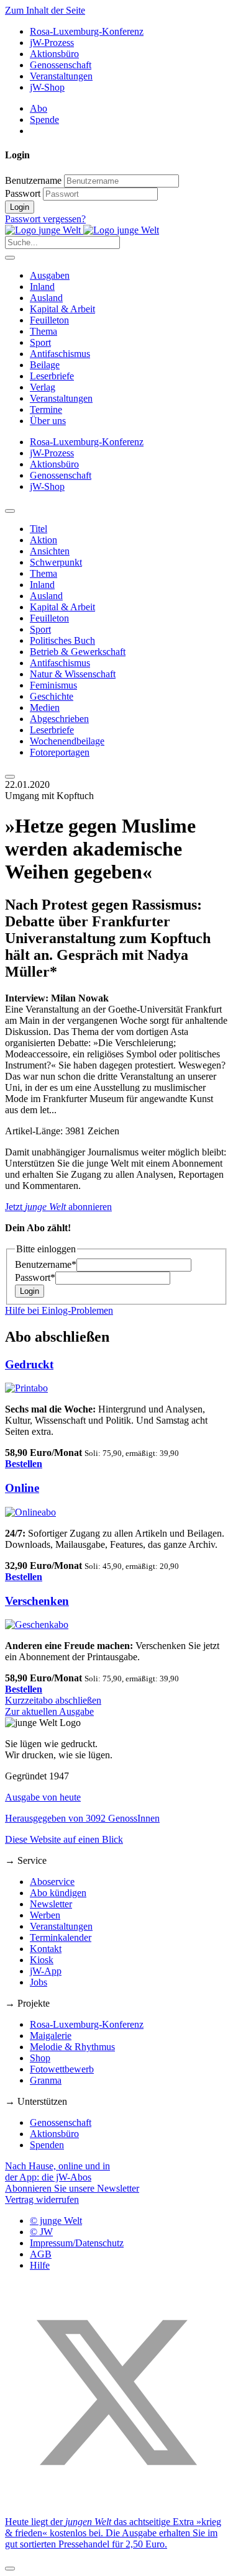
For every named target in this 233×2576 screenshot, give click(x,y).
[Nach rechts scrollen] (10, 777)
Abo (39, 108)
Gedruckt (29, 1364)
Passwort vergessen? (45, 219)
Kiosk (42, 1960)
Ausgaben (50, 275)
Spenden (47, 2145)
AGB (41, 2254)
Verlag (43, 387)
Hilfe (40, 2265)
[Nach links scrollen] (10, 511)
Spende (44, 120)
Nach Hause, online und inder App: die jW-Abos (57, 2172)
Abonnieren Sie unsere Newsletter (72, 2188)
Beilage (45, 365)
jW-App (46, 1971)
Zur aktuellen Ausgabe (49, 1711)
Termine (46, 409)
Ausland (46, 298)
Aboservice (52, 1882)
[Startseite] (82, 230)
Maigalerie (51, 2036)
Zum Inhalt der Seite (45, 10)
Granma (46, 2080)
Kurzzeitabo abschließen (53, 1700)
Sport (40, 342)
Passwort (23, 193)
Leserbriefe (52, 376)
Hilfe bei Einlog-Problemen (59, 1310)
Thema (43, 331)
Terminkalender (61, 1937)
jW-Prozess (52, 43)
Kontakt (46, 1949)
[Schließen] (10, 2569)
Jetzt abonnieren (58, 1207)
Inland (42, 287)
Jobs (39, 1982)
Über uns (48, 421)
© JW (41, 2232)
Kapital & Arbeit (62, 309)
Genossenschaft (61, 65)
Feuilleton (49, 320)
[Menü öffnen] (10, 258)
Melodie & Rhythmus (72, 2047)
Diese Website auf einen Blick (64, 1839)
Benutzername (33, 180)
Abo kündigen (58, 1893)
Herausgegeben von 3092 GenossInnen (82, 1818)
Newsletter (51, 1904)
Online (22, 1488)
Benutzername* (46, 1264)
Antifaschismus (60, 354)
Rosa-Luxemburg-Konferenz (87, 31)
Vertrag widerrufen (42, 2199)
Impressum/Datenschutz (77, 2243)
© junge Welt (56, 2221)
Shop (40, 2058)
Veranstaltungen (61, 76)
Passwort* (35, 1277)
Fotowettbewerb (62, 2069)
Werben (45, 1915)
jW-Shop (47, 87)
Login (20, 207)
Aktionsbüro (54, 54)
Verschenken (37, 1601)
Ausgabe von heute (43, 1797)
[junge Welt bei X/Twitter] (116, 2501)
